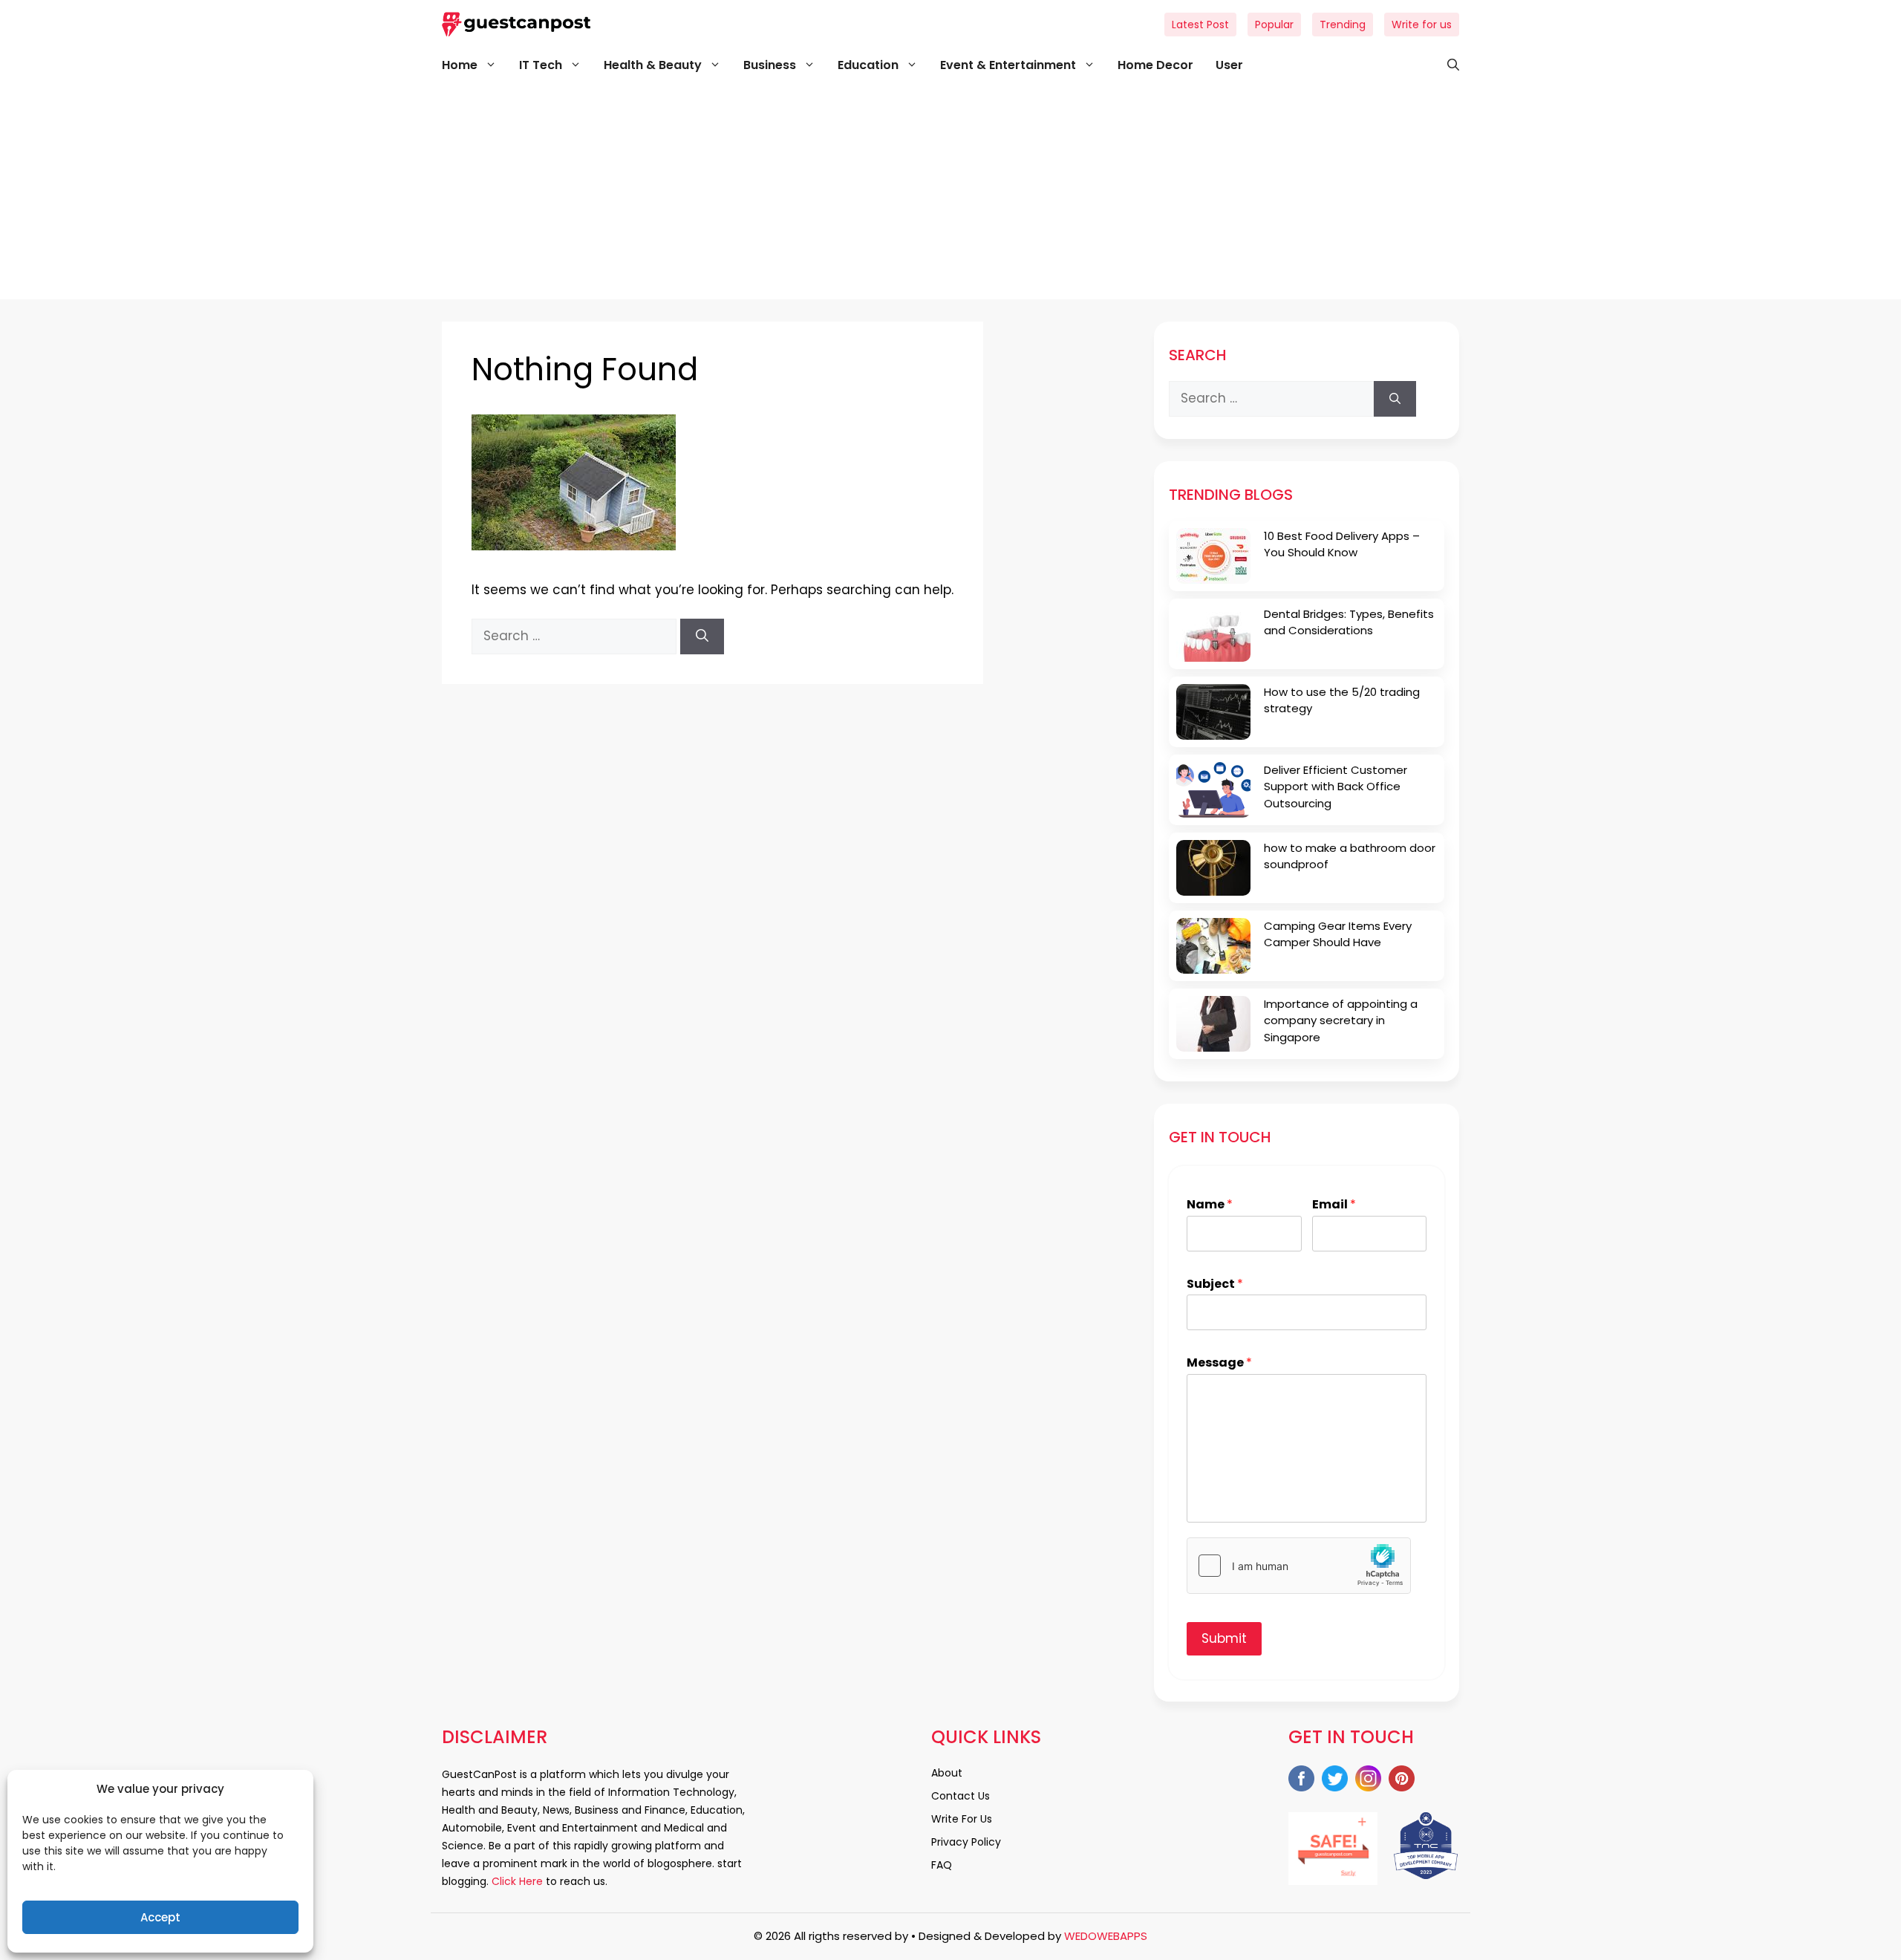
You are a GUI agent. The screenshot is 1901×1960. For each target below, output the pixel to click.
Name (1210, 1205)
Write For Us (962, 1819)
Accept (160, 1917)
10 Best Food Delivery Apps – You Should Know (1342, 544)
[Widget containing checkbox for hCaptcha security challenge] (1299, 1566)
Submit (1224, 1638)
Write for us (1422, 25)
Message (1219, 1363)
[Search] (702, 636)
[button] (1446, 65)
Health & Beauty (653, 65)
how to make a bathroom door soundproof (1350, 856)
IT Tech (541, 65)
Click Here (516, 1881)
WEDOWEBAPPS (1106, 1936)
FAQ (942, 1865)
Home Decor (1155, 65)
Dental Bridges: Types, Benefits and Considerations (1349, 622)
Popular (1274, 25)
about (947, 1773)
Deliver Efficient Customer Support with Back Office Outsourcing (1336, 787)
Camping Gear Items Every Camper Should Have (1338, 934)
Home (460, 65)
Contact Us (961, 1796)
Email (1334, 1205)
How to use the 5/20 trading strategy (1342, 700)
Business (770, 65)
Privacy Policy (966, 1842)
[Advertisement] (950, 195)
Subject (1215, 1285)
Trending (1343, 25)
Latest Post (1200, 25)
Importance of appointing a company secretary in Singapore (1341, 1020)
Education (868, 65)
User (1229, 65)
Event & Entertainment (1008, 65)
